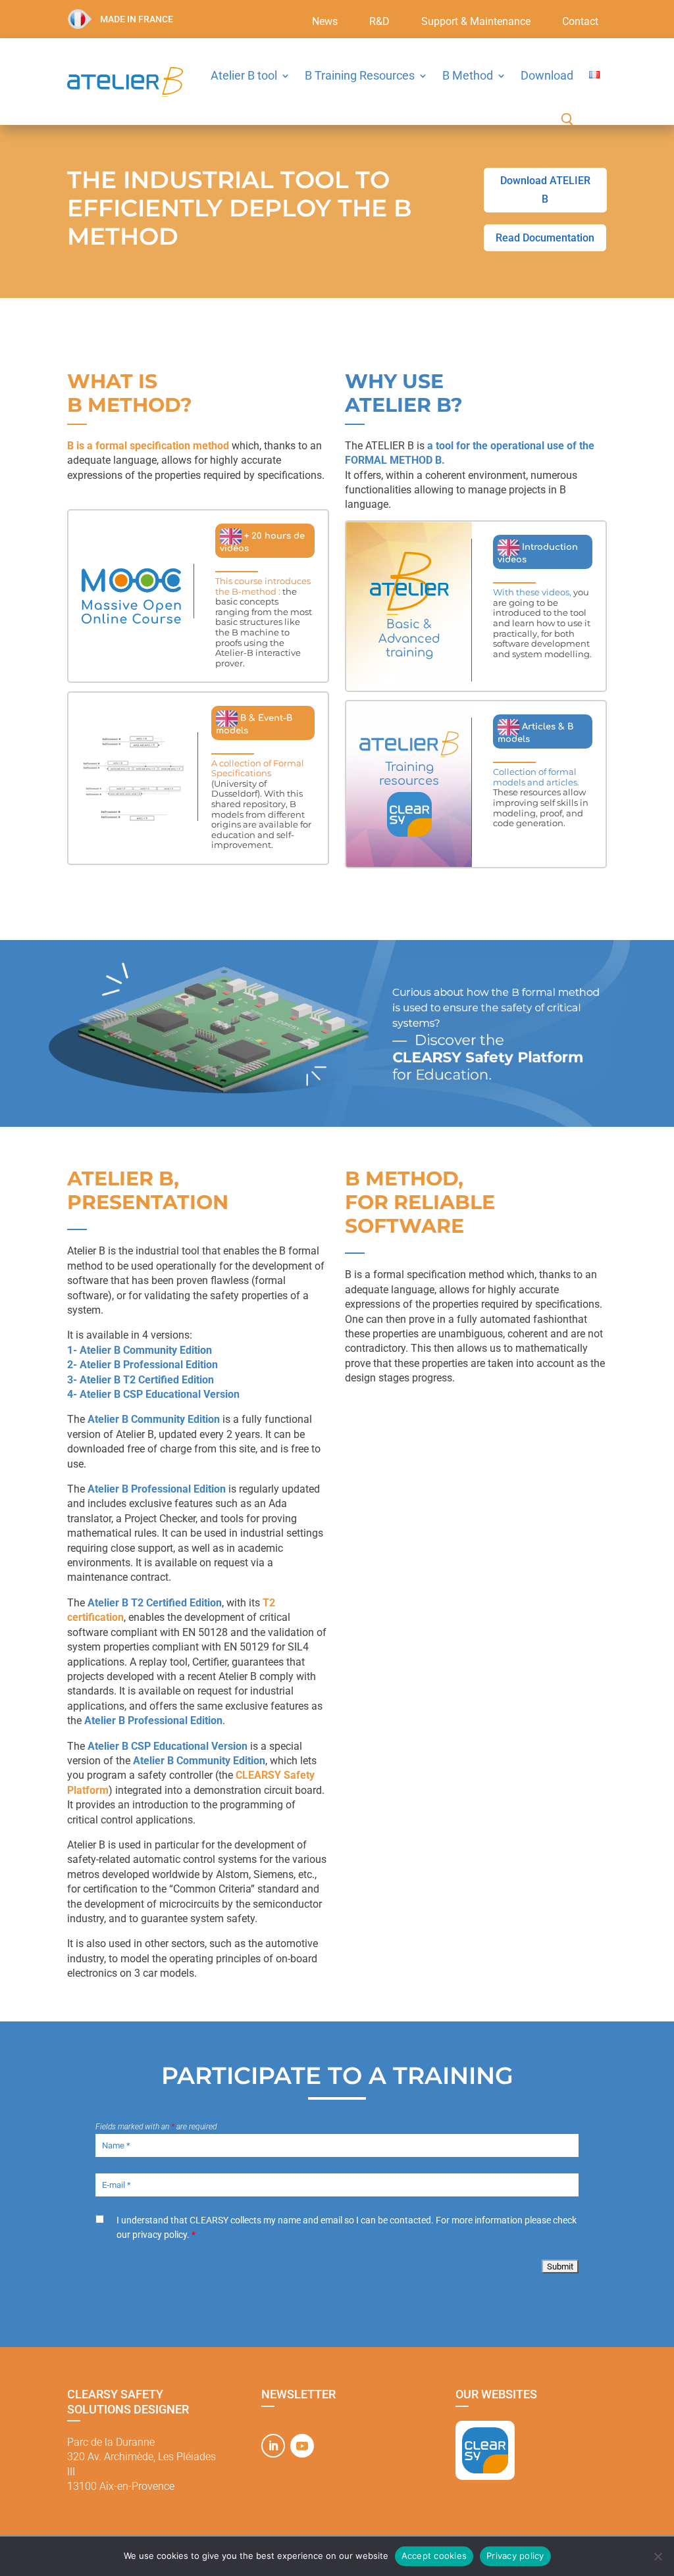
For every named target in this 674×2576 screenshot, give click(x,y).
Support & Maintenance (476, 22)
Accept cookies (434, 2556)
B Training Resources (360, 75)
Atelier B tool (244, 75)
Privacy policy (515, 2556)
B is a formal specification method (148, 446)
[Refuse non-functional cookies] (658, 2556)
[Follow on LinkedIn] (273, 2446)
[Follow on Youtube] (302, 2446)
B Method (468, 75)
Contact (580, 22)
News (325, 22)
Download (547, 75)
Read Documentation (545, 238)
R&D (379, 22)
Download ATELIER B (545, 189)
